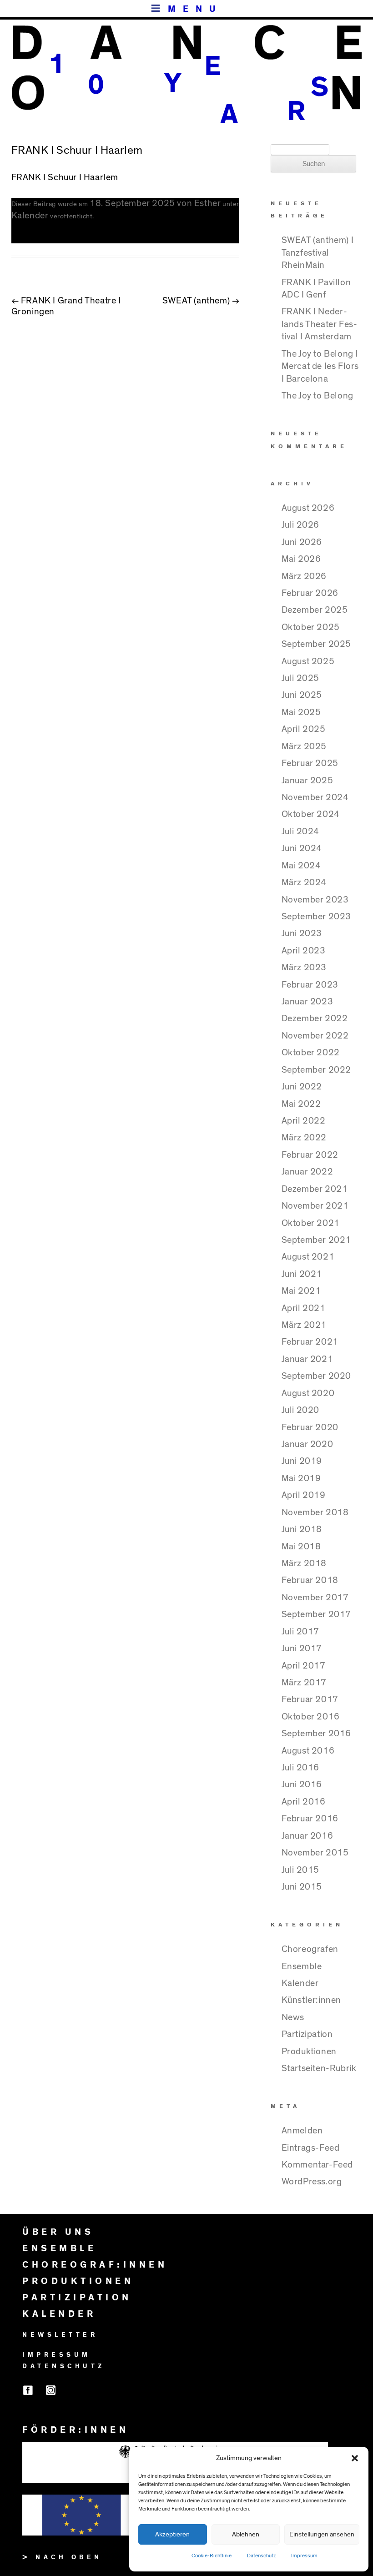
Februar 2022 (310, 1155)
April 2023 (304, 951)
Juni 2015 (302, 1887)
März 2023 (304, 968)
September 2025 (316, 644)
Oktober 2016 (311, 1717)
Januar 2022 (307, 1172)
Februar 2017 (310, 1699)
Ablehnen (246, 2534)
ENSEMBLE (59, 2248)
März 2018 (304, 1563)
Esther (208, 203)
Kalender (30, 216)
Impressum (304, 2556)
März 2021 (304, 1325)
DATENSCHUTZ (64, 2366)
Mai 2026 (301, 559)
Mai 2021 (301, 1291)
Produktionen (309, 2052)
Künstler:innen (311, 2000)
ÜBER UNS (58, 2232)
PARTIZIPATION (77, 2298)
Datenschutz (261, 2556)
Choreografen (310, 1949)
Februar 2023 (310, 985)
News (293, 2017)
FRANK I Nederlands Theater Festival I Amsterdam (319, 324)
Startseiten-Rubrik (319, 2068)
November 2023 (315, 900)
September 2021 (316, 1240)
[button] (355, 2458)
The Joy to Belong (318, 396)
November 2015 (315, 1853)
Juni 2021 (302, 1274)
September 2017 (316, 1614)
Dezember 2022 (315, 1018)
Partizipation (307, 2034)
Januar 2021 (307, 1359)
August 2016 (308, 1751)
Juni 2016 (302, 1785)
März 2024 (304, 882)
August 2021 (308, 1257)
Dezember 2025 (315, 610)
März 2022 (304, 1138)
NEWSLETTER (60, 2335)
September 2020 (316, 1376)
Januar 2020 (307, 1444)
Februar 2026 (310, 593)
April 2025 (304, 729)
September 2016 (316, 1734)
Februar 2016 (310, 1819)
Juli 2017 (300, 1632)
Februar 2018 (310, 1580)
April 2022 (304, 1121)
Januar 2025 (307, 781)
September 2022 (316, 1070)
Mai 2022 (301, 1104)
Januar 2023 (307, 1002)
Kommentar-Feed (317, 2165)
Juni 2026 (302, 542)
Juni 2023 (302, 933)
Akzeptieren (172, 2534)
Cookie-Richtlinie (212, 2556)
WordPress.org (312, 2182)
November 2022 (315, 1036)
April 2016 (304, 1802)
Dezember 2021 (315, 1189)
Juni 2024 (302, 848)
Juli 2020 (300, 1410)
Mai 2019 (301, 1478)
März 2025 (304, 746)
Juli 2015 (300, 1870)
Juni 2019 (302, 1461)
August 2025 (308, 661)
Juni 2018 (302, 1529)
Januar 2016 (307, 1836)
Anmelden (302, 2131)
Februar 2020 (310, 1427)
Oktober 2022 (311, 1053)
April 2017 (304, 1666)
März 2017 (304, 1683)
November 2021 (315, 1206)
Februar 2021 (310, 1342)
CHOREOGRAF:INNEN (95, 2265)
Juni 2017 (302, 1648)
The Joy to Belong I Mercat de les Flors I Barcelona (320, 366)
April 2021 (304, 1308)
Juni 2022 (302, 1087)
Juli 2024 (300, 832)
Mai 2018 (301, 1547)
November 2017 (315, 1598)
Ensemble (302, 1966)
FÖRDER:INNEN (76, 2430)
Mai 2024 (301, 866)
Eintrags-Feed (311, 2148)
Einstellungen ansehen (322, 2534)
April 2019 (304, 1495)
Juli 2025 (300, 678)
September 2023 (316, 917)
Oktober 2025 (311, 627)
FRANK (26, 177)
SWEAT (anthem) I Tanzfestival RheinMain (318, 253)
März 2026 (304, 576)
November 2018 (315, 1512)
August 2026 (308, 508)
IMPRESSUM (57, 2355)
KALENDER (59, 2314)
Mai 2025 (301, 712)
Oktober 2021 (311, 1223)
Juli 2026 (300, 525)
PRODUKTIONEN (78, 2281)
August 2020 (308, 1393)
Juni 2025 (302, 695)
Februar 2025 (310, 763)
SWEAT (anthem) (201, 301)
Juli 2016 (300, 1768)
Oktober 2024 (311, 814)
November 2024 (315, 797)
